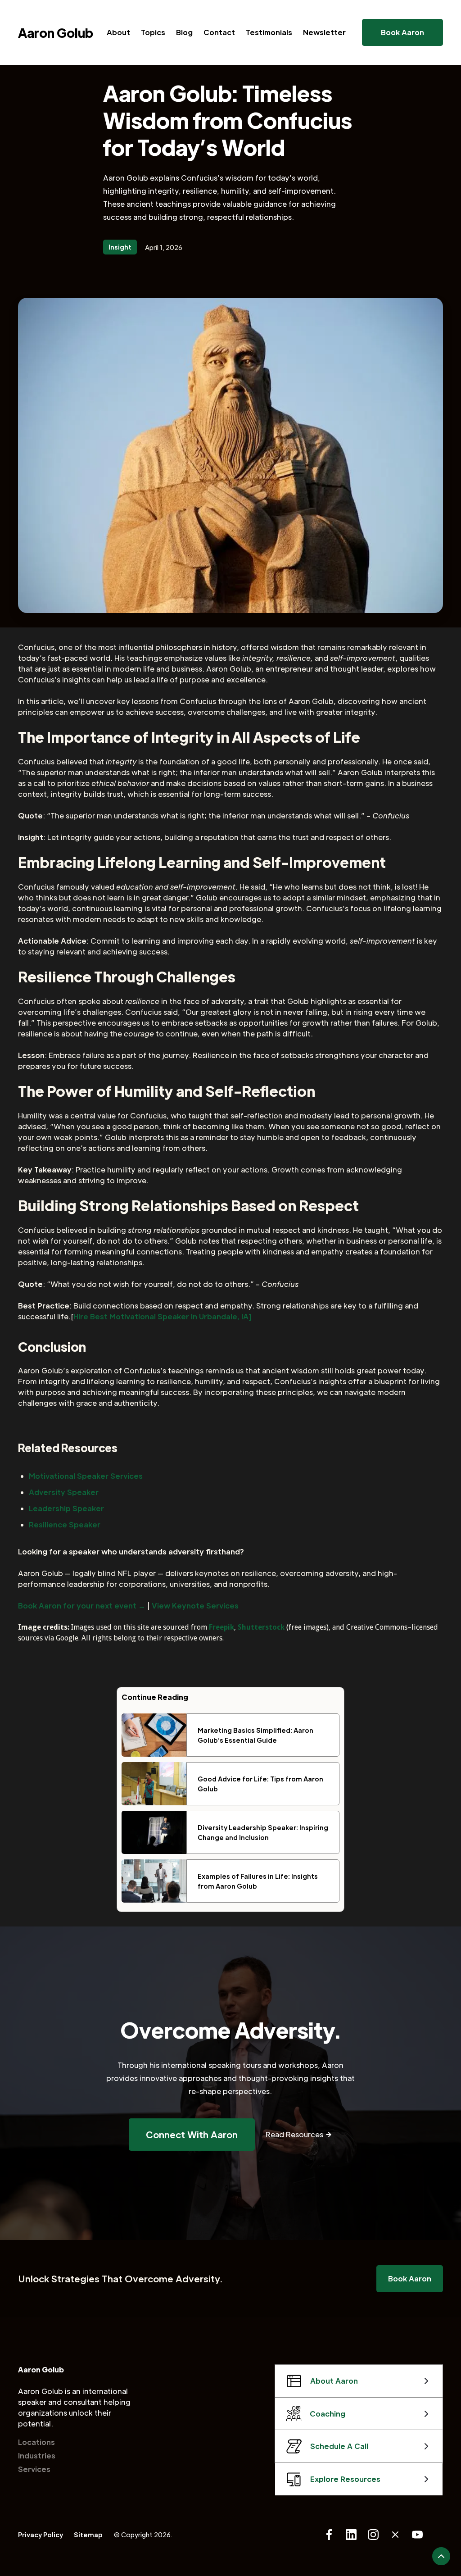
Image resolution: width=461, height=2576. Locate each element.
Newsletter (324, 32)
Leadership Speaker (66, 1508)
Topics (153, 32)
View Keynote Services (195, 1606)
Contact (219, 32)
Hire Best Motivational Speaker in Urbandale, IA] (162, 1316)
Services (34, 2469)
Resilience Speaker (65, 1524)
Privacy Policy (41, 2535)
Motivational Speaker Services (86, 1476)
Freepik (221, 1627)
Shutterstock (261, 1627)
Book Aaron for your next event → (82, 1606)
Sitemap (88, 2535)
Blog (184, 32)
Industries (37, 2456)
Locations (36, 2442)
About (118, 32)
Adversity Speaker (64, 1492)
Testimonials (269, 32)
